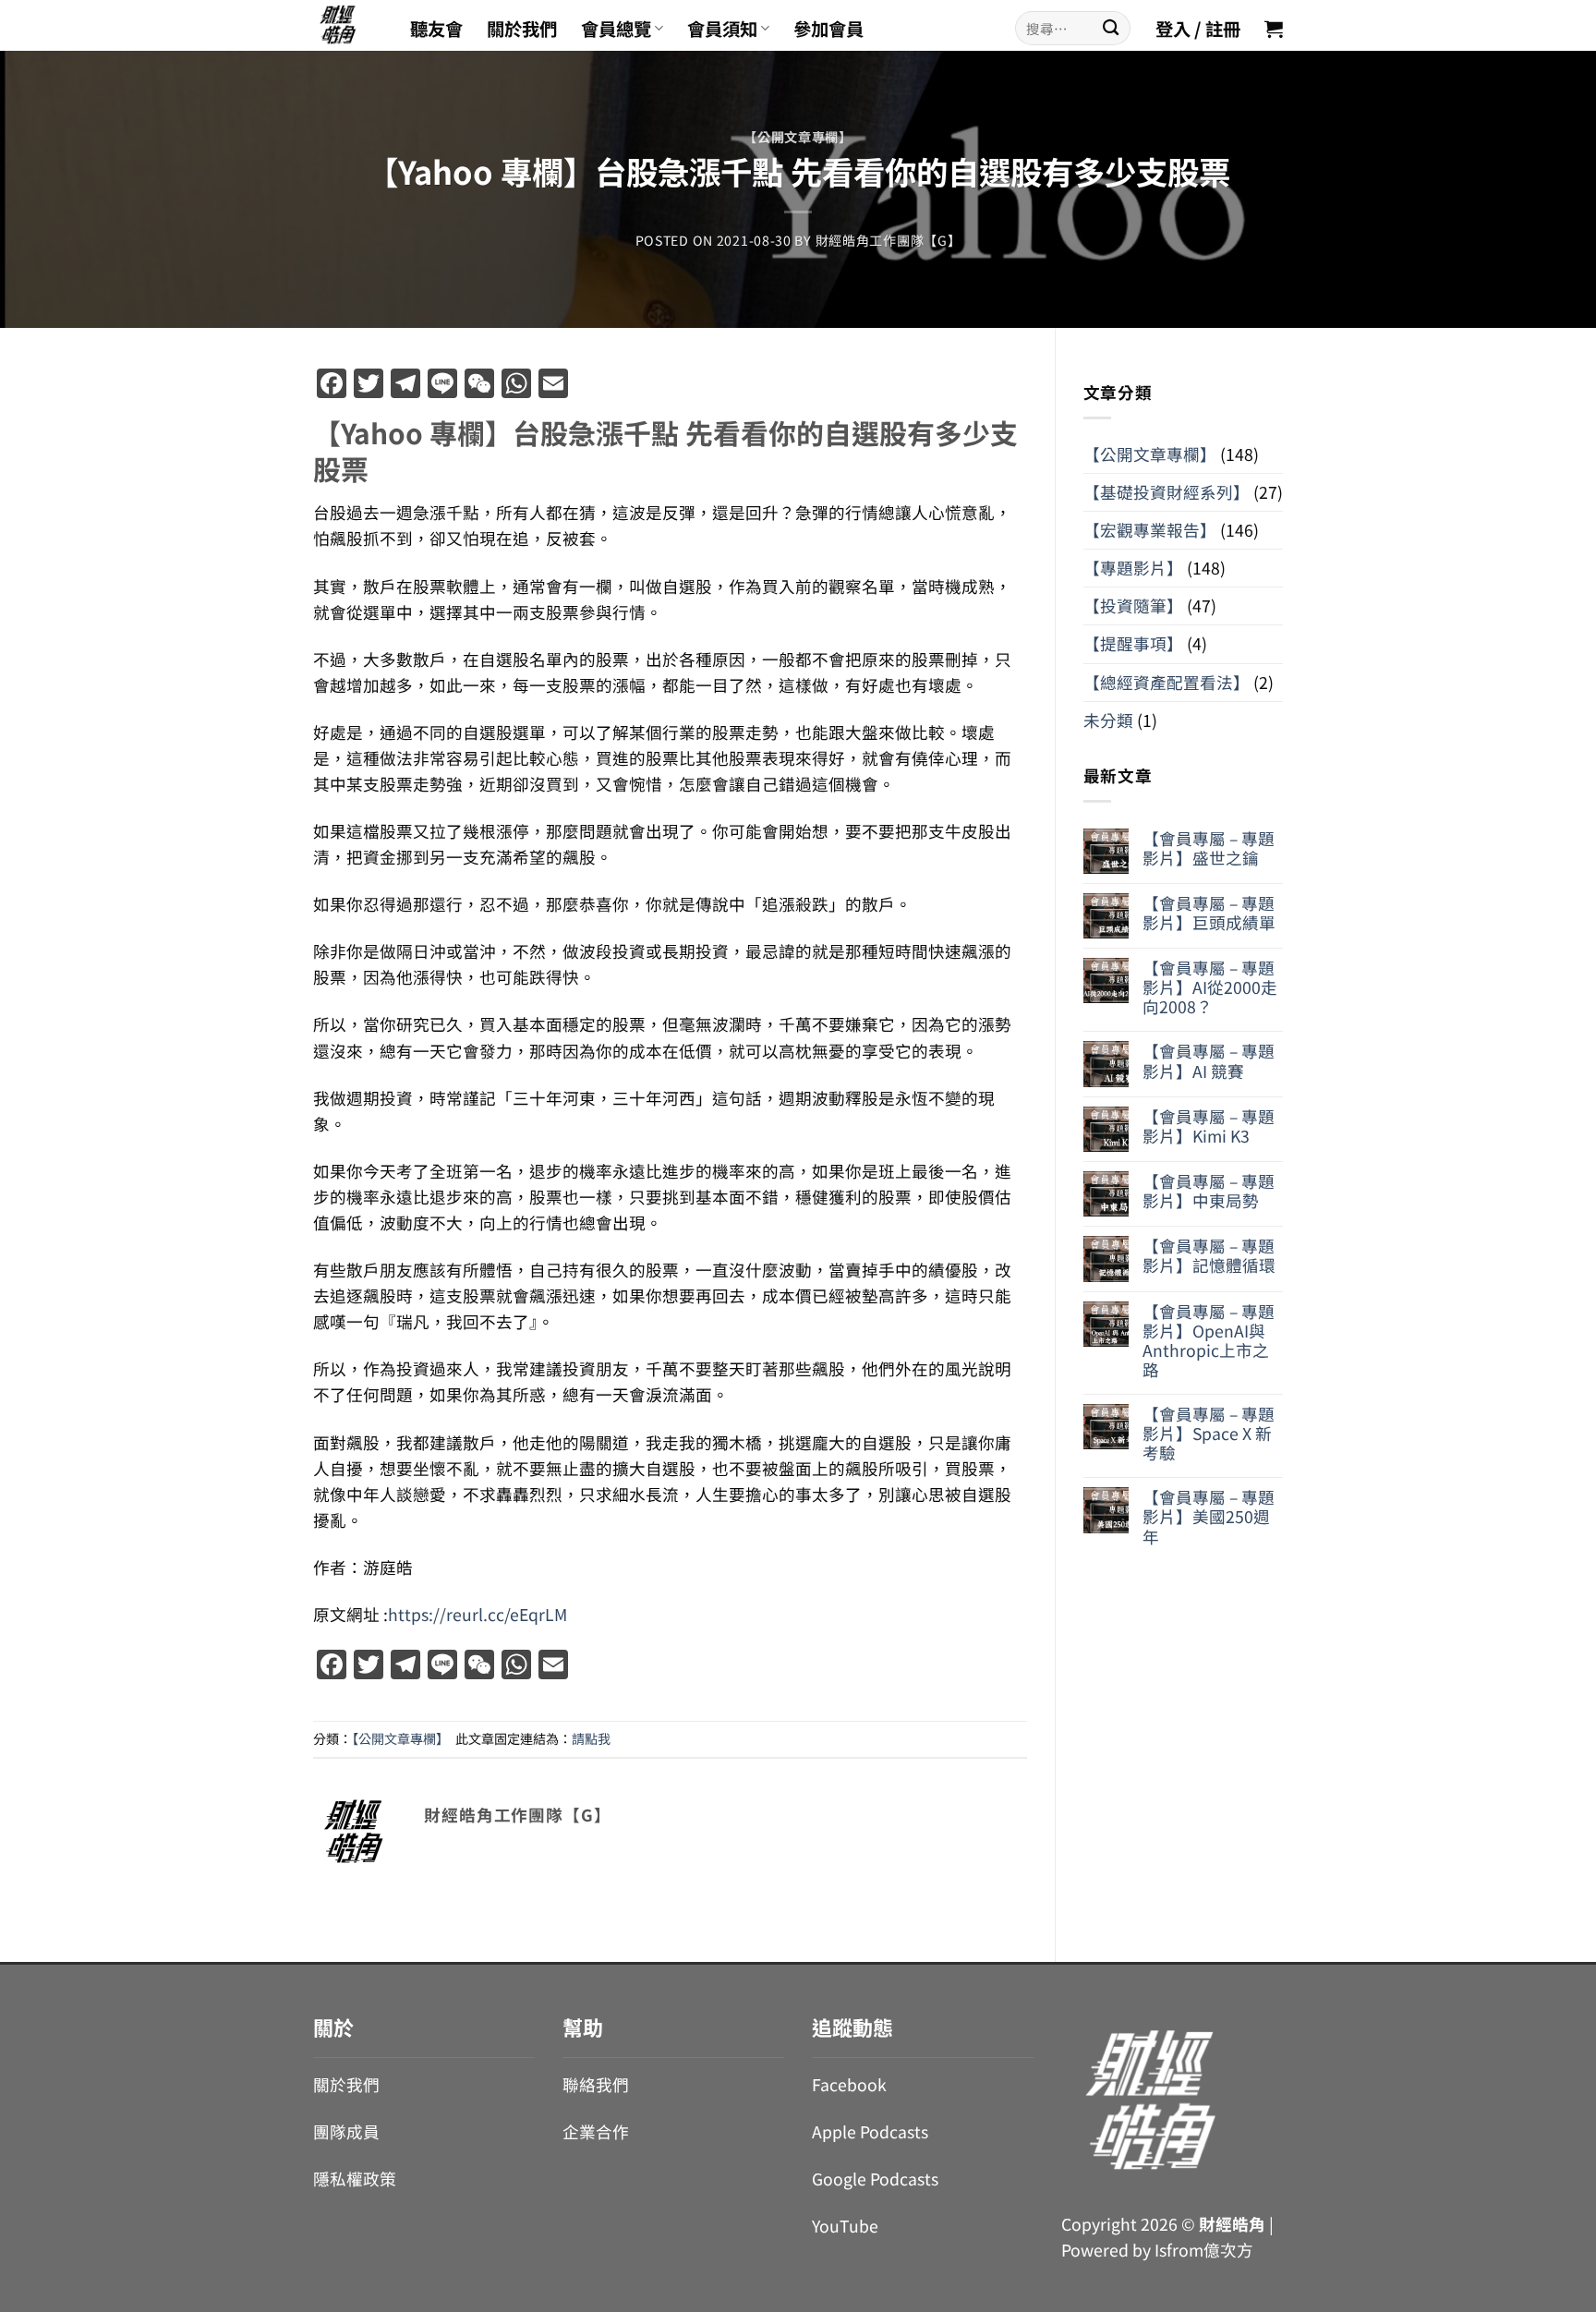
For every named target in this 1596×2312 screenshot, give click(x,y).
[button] (1274, 29)
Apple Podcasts (870, 2131)
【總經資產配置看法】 (1167, 682)
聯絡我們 (596, 2084)
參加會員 (828, 29)
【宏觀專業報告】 (1150, 530)
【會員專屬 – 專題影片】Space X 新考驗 (1209, 1433)
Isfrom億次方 (1204, 2250)
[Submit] (1111, 28)
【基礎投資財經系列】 (1167, 492)
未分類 (1108, 720)
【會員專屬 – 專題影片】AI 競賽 (1209, 1060)
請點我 (591, 1738)
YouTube (845, 2226)
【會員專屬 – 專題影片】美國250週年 (1209, 1516)
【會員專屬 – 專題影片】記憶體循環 (1209, 1255)
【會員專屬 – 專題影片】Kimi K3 (1209, 1126)
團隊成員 (346, 2131)
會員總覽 (616, 29)
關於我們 (522, 29)
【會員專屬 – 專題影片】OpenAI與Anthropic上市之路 (1209, 1340)
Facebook (849, 2084)
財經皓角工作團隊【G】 (889, 240)
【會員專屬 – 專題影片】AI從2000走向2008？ (1210, 987)
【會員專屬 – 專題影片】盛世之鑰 (1209, 848)
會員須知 (722, 29)
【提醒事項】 (1133, 643)
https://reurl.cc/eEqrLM (478, 1614)
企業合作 (596, 2131)
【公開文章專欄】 (798, 137)
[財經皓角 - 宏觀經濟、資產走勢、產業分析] (348, 25)
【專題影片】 (1133, 568)
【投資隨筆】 (1133, 605)
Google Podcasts (875, 2179)
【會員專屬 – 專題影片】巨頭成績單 (1209, 913)
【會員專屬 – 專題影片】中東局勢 (1209, 1191)
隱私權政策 (355, 2179)
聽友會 (436, 29)
